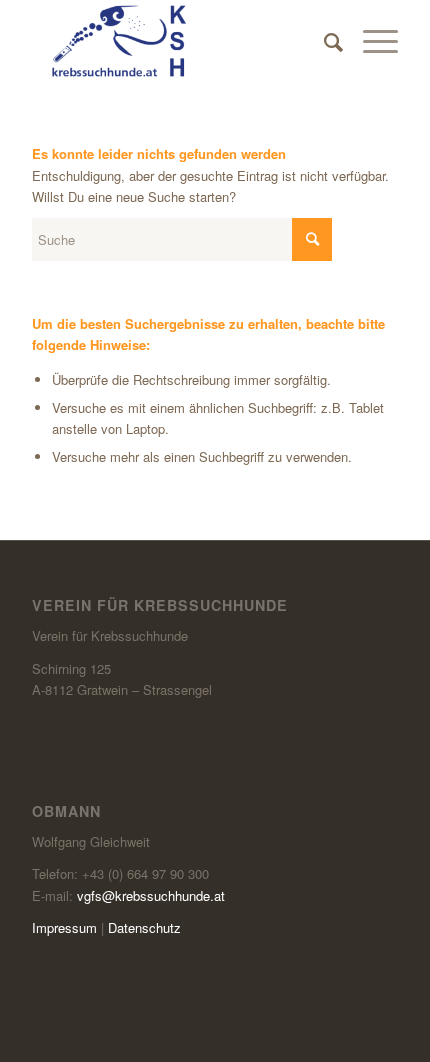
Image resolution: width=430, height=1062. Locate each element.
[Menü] (370, 41)
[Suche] (323, 41)
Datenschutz (144, 927)
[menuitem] (323, 41)
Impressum (64, 927)
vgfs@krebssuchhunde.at (151, 895)
